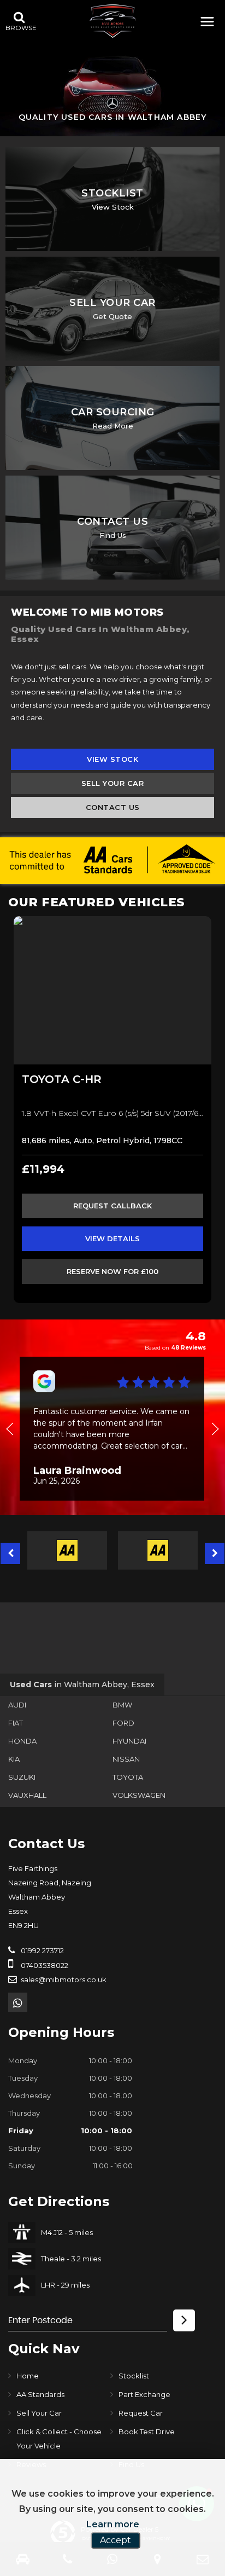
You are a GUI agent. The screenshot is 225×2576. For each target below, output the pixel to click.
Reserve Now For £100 (112, 1271)
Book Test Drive (147, 2432)
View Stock (112, 759)
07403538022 (44, 1965)
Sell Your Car (113, 783)
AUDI (17, 1705)
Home (28, 2376)
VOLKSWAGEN (139, 1795)
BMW (122, 1705)
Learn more (113, 2524)
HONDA (22, 1741)
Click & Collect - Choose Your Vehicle (59, 2439)
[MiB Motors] (112, 21)
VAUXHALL (27, 1795)
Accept (116, 2540)
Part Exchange (144, 2394)
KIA (14, 1759)
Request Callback (112, 1206)
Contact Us (113, 807)
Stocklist (134, 2376)
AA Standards (40, 2394)
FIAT (16, 1723)
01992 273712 (42, 1950)
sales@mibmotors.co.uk (63, 1979)
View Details (112, 1238)
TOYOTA (128, 1777)
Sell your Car (39, 2413)
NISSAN (126, 1759)
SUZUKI (22, 1777)
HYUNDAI (129, 1741)
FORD (123, 1723)
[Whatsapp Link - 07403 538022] (18, 2002)
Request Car (141, 2413)
